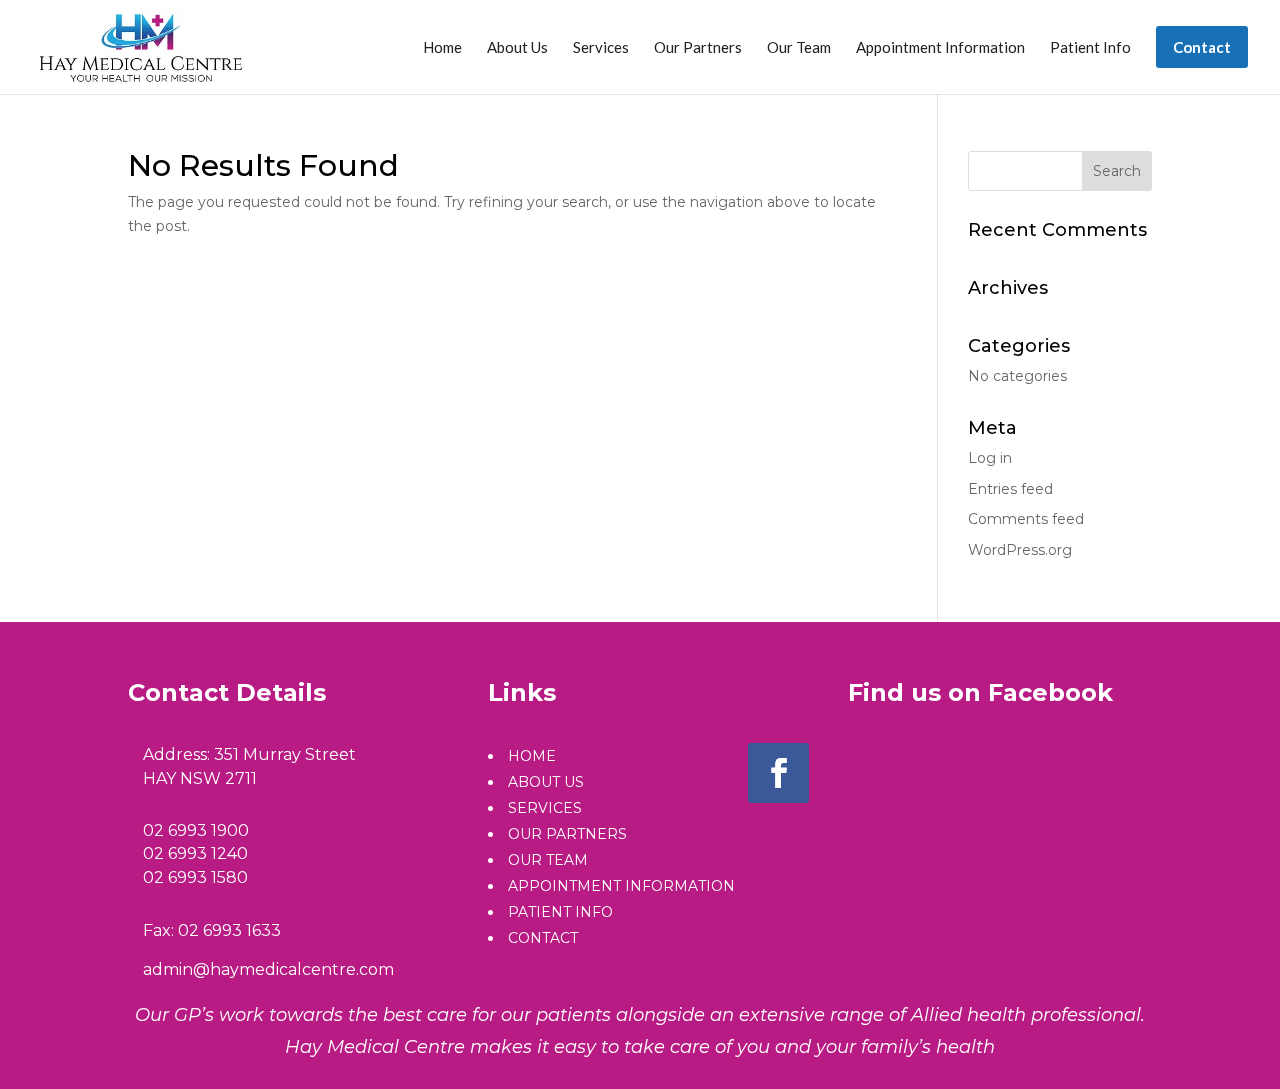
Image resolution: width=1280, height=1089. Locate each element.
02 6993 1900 (196, 830)
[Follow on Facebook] (778, 773)
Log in (990, 458)
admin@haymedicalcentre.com (268, 969)
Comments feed (1026, 519)
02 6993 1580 (195, 877)
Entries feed (1010, 489)
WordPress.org (1020, 550)
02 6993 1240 (195, 853)
